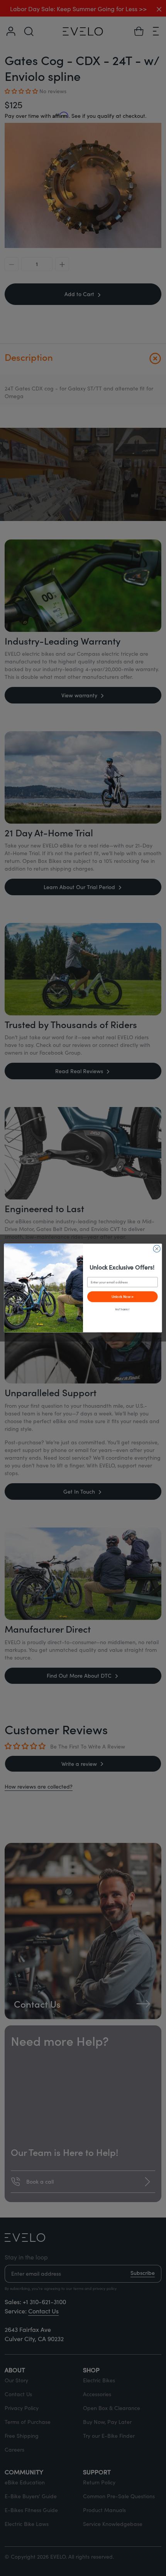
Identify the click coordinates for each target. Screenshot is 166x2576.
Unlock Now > (123, 1296)
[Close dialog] (157, 1249)
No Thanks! (122, 1309)
